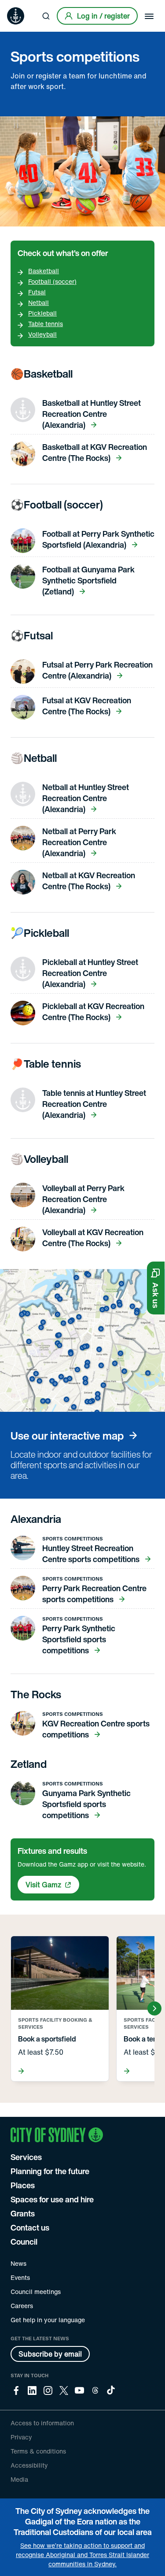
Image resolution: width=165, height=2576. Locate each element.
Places (23, 2185)
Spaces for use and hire (52, 2199)
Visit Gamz (44, 1885)
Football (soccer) (52, 281)
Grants (23, 2213)
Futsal (37, 292)
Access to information (42, 2423)
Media (19, 2479)
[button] (156, 1288)
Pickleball (42, 313)
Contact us (30, 2227)
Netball (38, 303)
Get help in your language (48, 2320)
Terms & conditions (38, 2451)
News (18, 2263)
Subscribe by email (50, 2354)
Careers (22, 2306)
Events (20, 2277)
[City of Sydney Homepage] (16, 16)
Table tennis (46, 324)
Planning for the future (50, 2171)
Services (26, 2157)
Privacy (21, 2437)
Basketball (44, 271)
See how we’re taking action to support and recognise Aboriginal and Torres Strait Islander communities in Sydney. (82, 2555)
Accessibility (29, 2465)
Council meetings (36, 2292)
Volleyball (42, 334)
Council (24, 2242)
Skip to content (22, 6)
